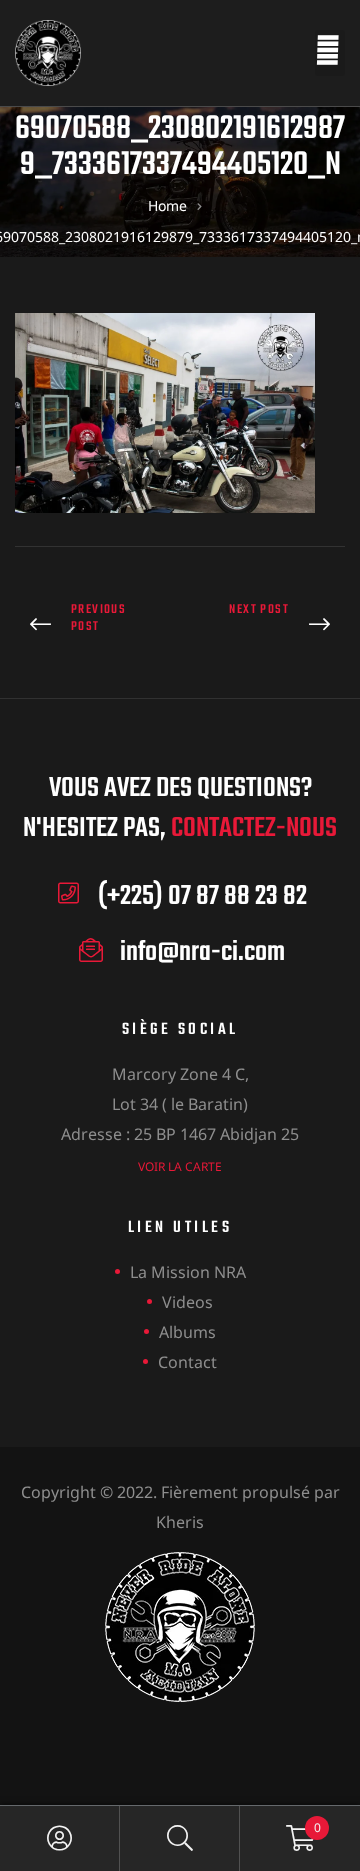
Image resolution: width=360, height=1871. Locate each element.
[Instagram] (180, 1744)
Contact (187, 1362)
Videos (187, 1302)
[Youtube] (235, 1744)
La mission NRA (188, 1272)
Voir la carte (180, 1166)
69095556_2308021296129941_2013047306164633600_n (267, 625)
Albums (187, 1332)
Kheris (180, 1522)
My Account (60, 1838)
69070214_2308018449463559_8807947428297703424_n (92, 625)
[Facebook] (125, 1744)
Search (180, 1838)
